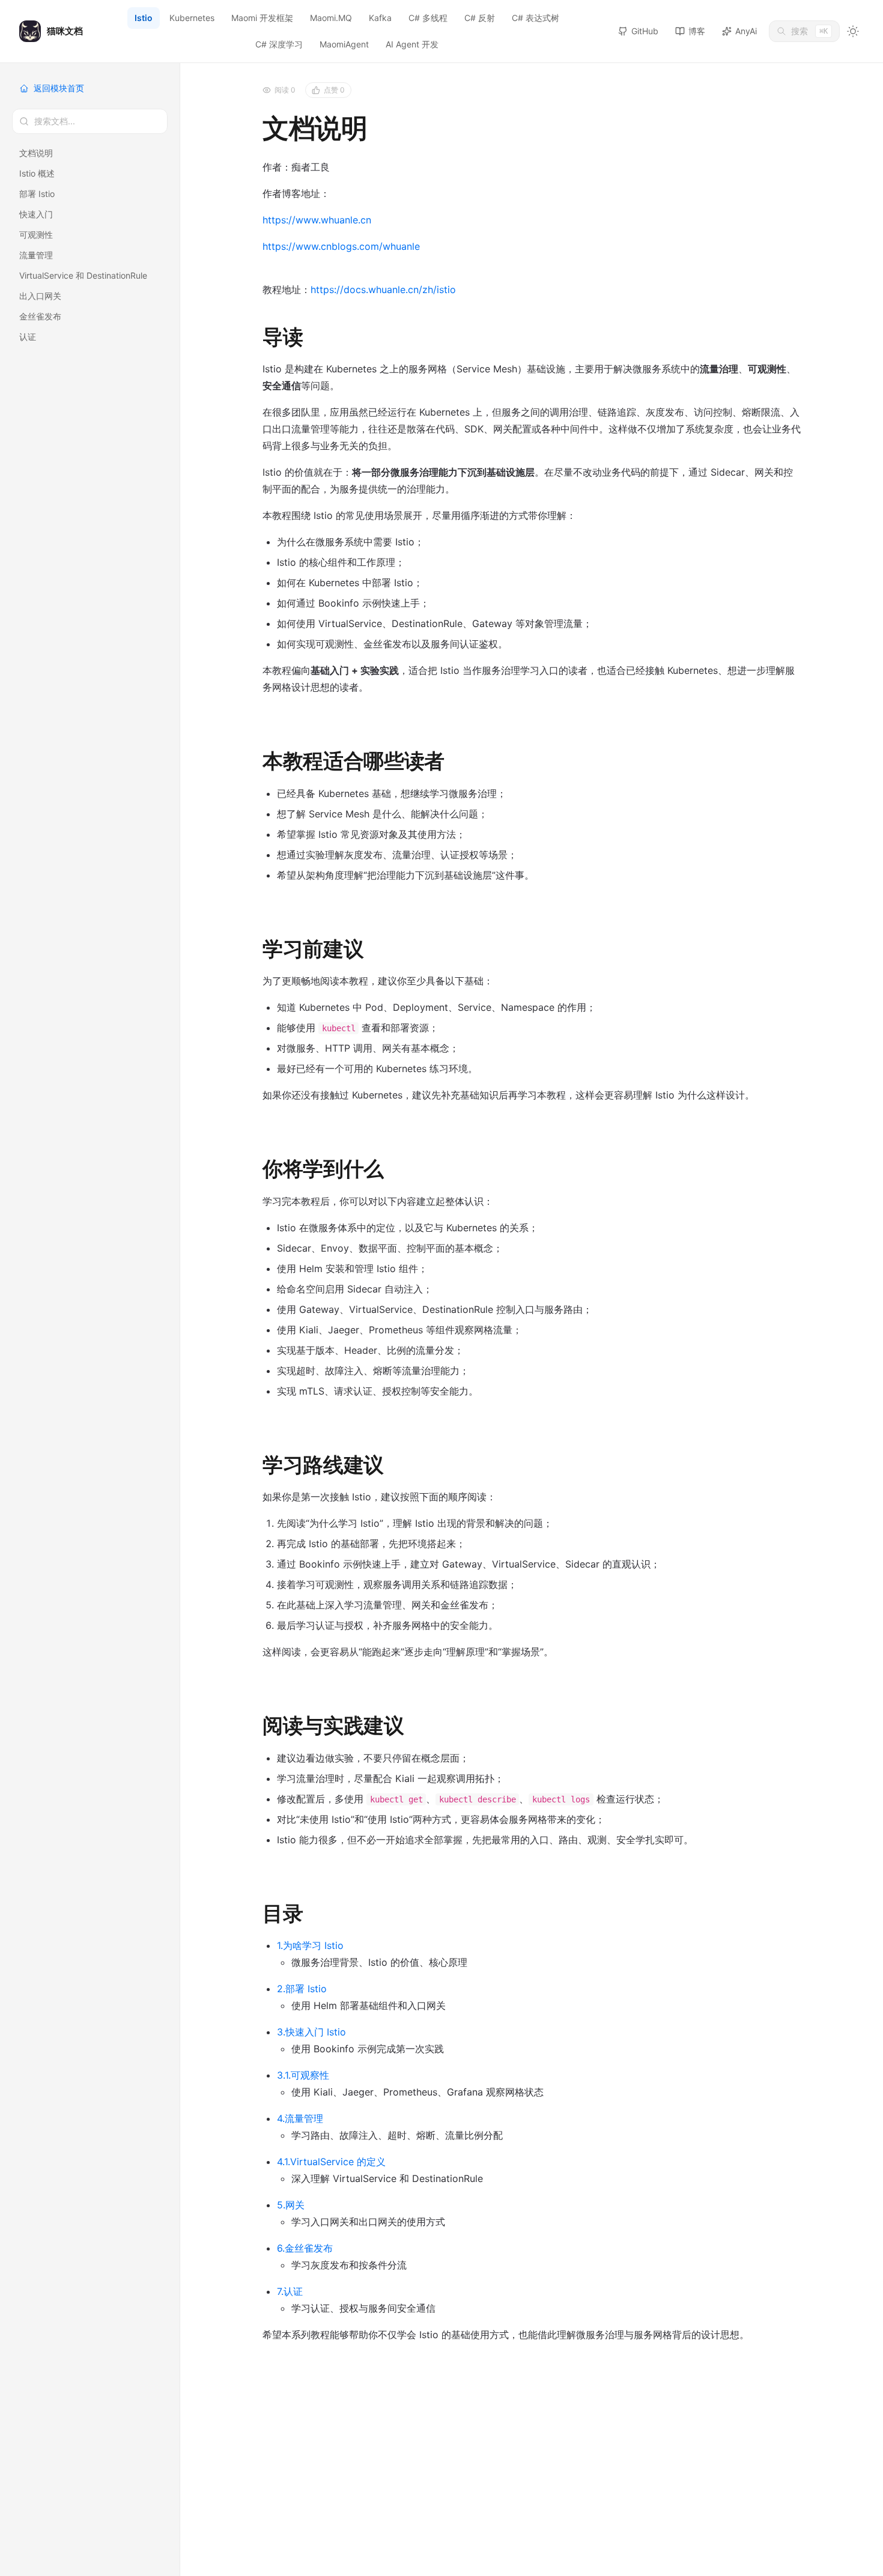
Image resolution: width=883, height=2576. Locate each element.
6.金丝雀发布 (305, 2248)
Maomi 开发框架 (262, 18)
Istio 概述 (37, 173)
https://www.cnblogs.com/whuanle (341, 246)
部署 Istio (37, 194)
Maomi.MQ (331, 18)
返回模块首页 (59, 88)
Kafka (380, 18)
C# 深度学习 (279, 44)
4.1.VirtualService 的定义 (331, 2162)
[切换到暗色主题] (853, 31)
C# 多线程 (428, 18)
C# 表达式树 (536, 18)
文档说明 (36, 153)
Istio (144, 18)
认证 (28, 337)
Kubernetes (192, 18)
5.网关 (291, 2205)
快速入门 (36, 214)
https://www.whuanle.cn (317, 220)
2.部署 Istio (302, 1989)
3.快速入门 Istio (311, 2032)
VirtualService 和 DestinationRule (83, 275)
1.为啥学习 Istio (310, 1945)
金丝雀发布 (40, 316)
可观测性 (36, 235)
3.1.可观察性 (303, 2075)
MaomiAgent (344, 44)
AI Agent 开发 (412, 44)
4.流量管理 (300, 2118)
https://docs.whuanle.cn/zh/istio (383, 289)
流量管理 (36, 255)
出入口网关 (40, 296)
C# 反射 (480, 18)
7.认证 (290, 2291)
